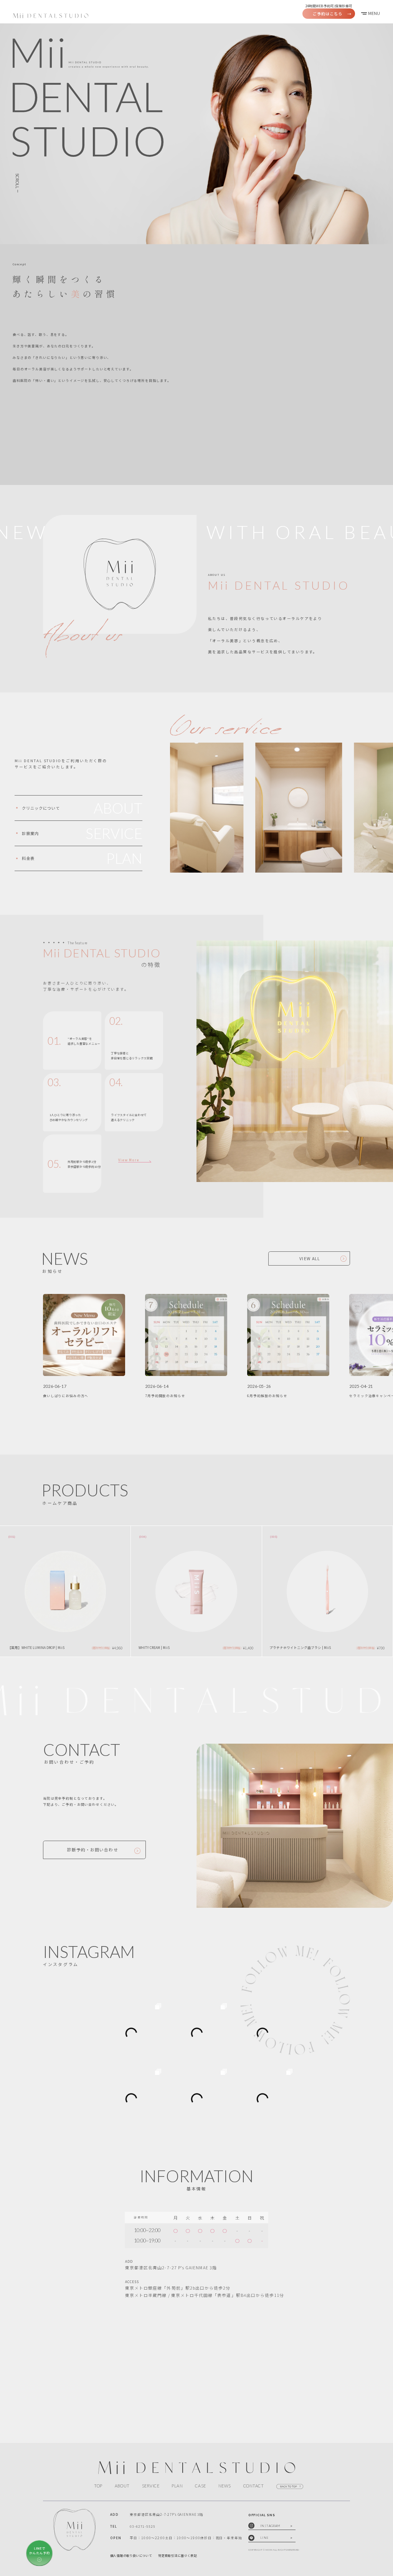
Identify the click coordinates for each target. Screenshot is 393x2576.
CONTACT (254, 2486)
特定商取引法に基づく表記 (178, 2555)
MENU (374, 13)
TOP (98, 2486)
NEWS (225, 2486)
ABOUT (122, 2486)
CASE (200, 2486)
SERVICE (151, 2486)
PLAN (177, 2486)
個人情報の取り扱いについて (131, 2555)
